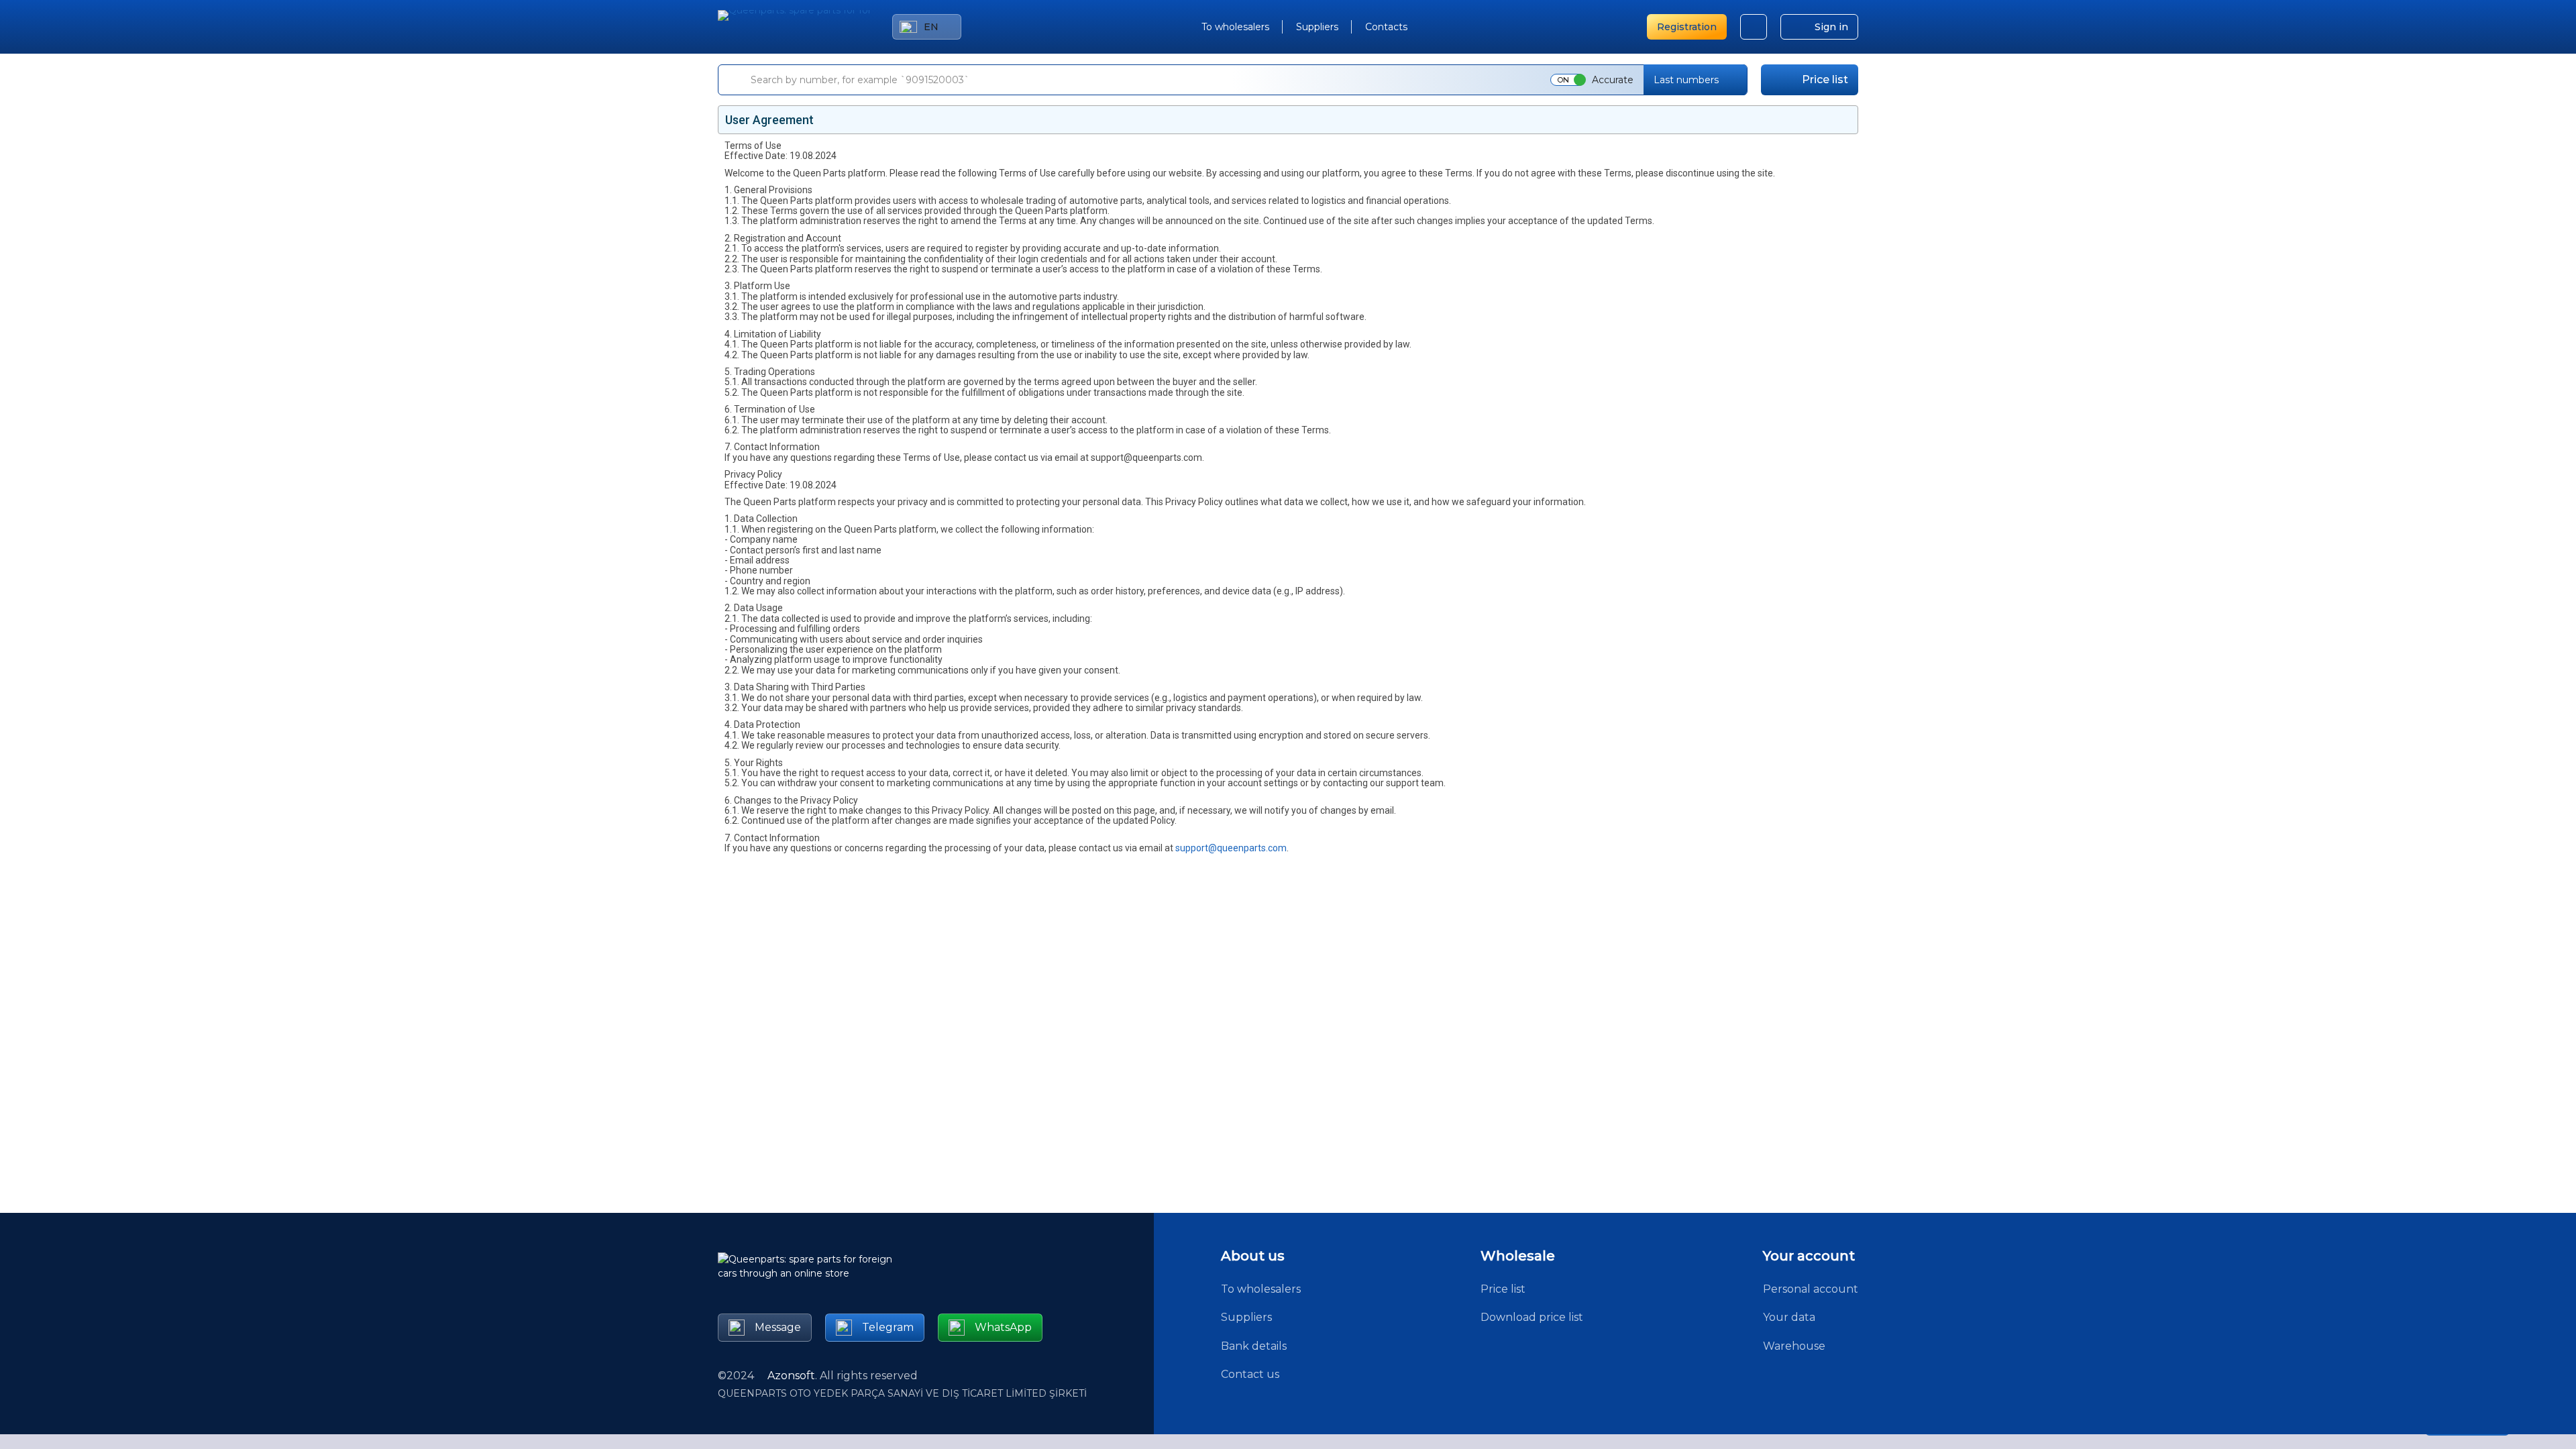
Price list (1825, 79)
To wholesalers (1235, 27)
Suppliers (1317, 27)
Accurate (1613, 80)
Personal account (1811, 1289)
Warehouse (1794, 1346)
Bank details (1254, 1346)
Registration (1687, 27)
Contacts (1386, 27)
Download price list (1532, 1317)
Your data (1789, 1317)
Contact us (1250, 1374)
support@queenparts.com (1231, 848)
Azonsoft (791, 1376)
